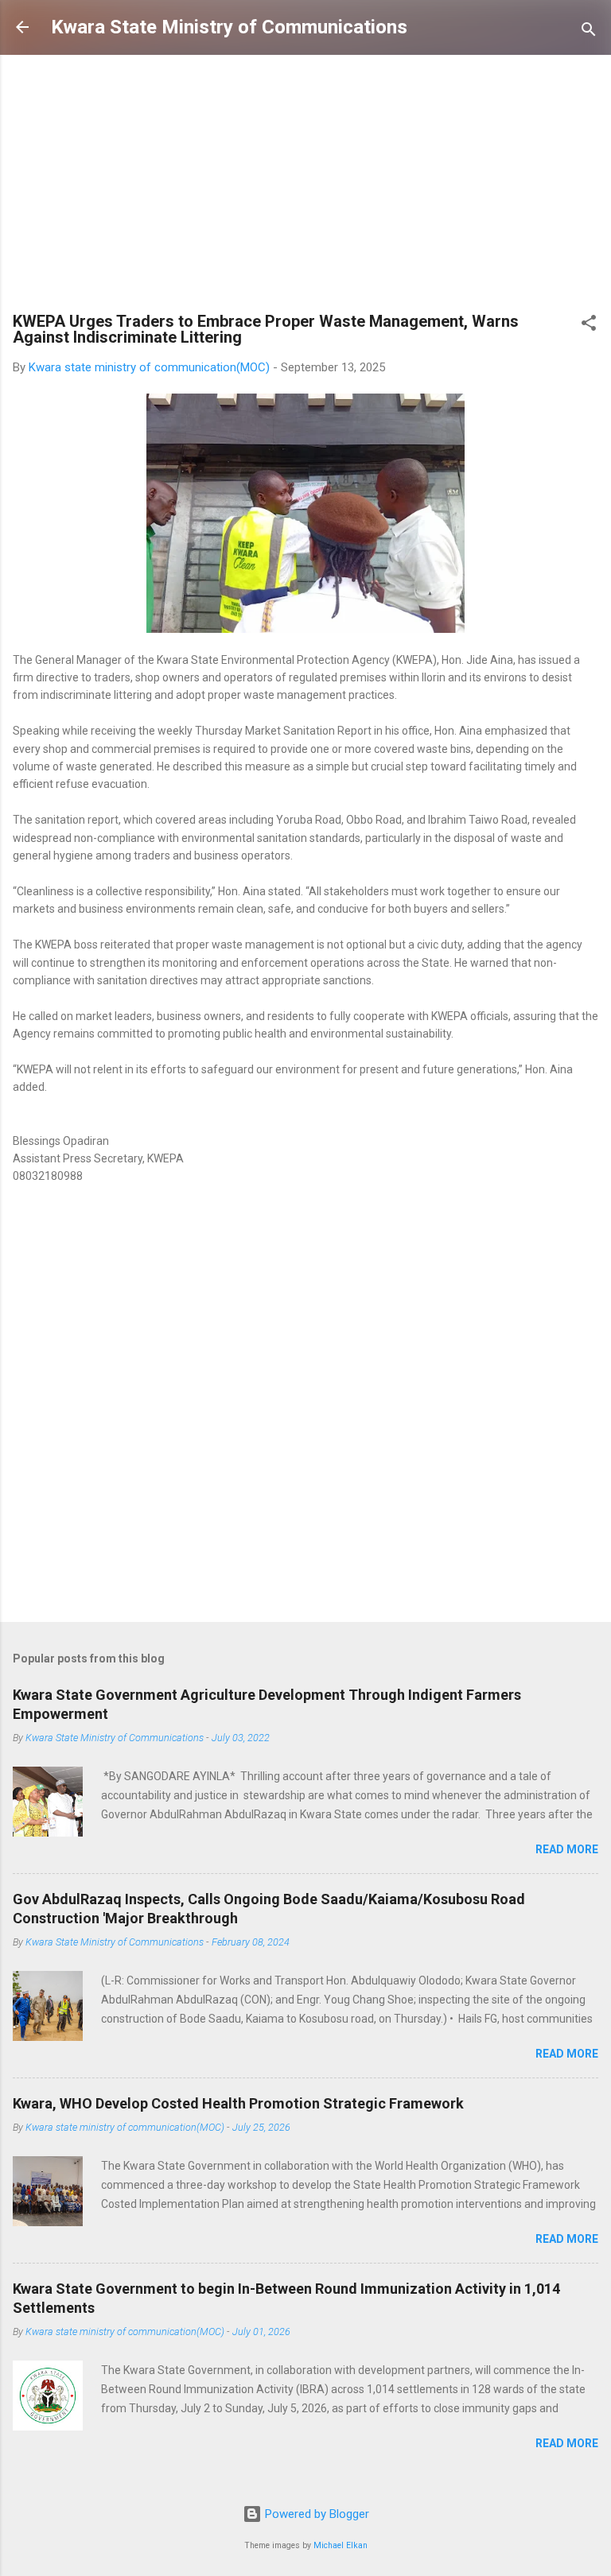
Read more (567, 1849)
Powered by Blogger (315, 2514)
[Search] (589, 32)
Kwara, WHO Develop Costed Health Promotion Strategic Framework (238, 2103)
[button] (589, 326)
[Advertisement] (305, 187)
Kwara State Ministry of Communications (229, 27)
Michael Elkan (341, 2545)
